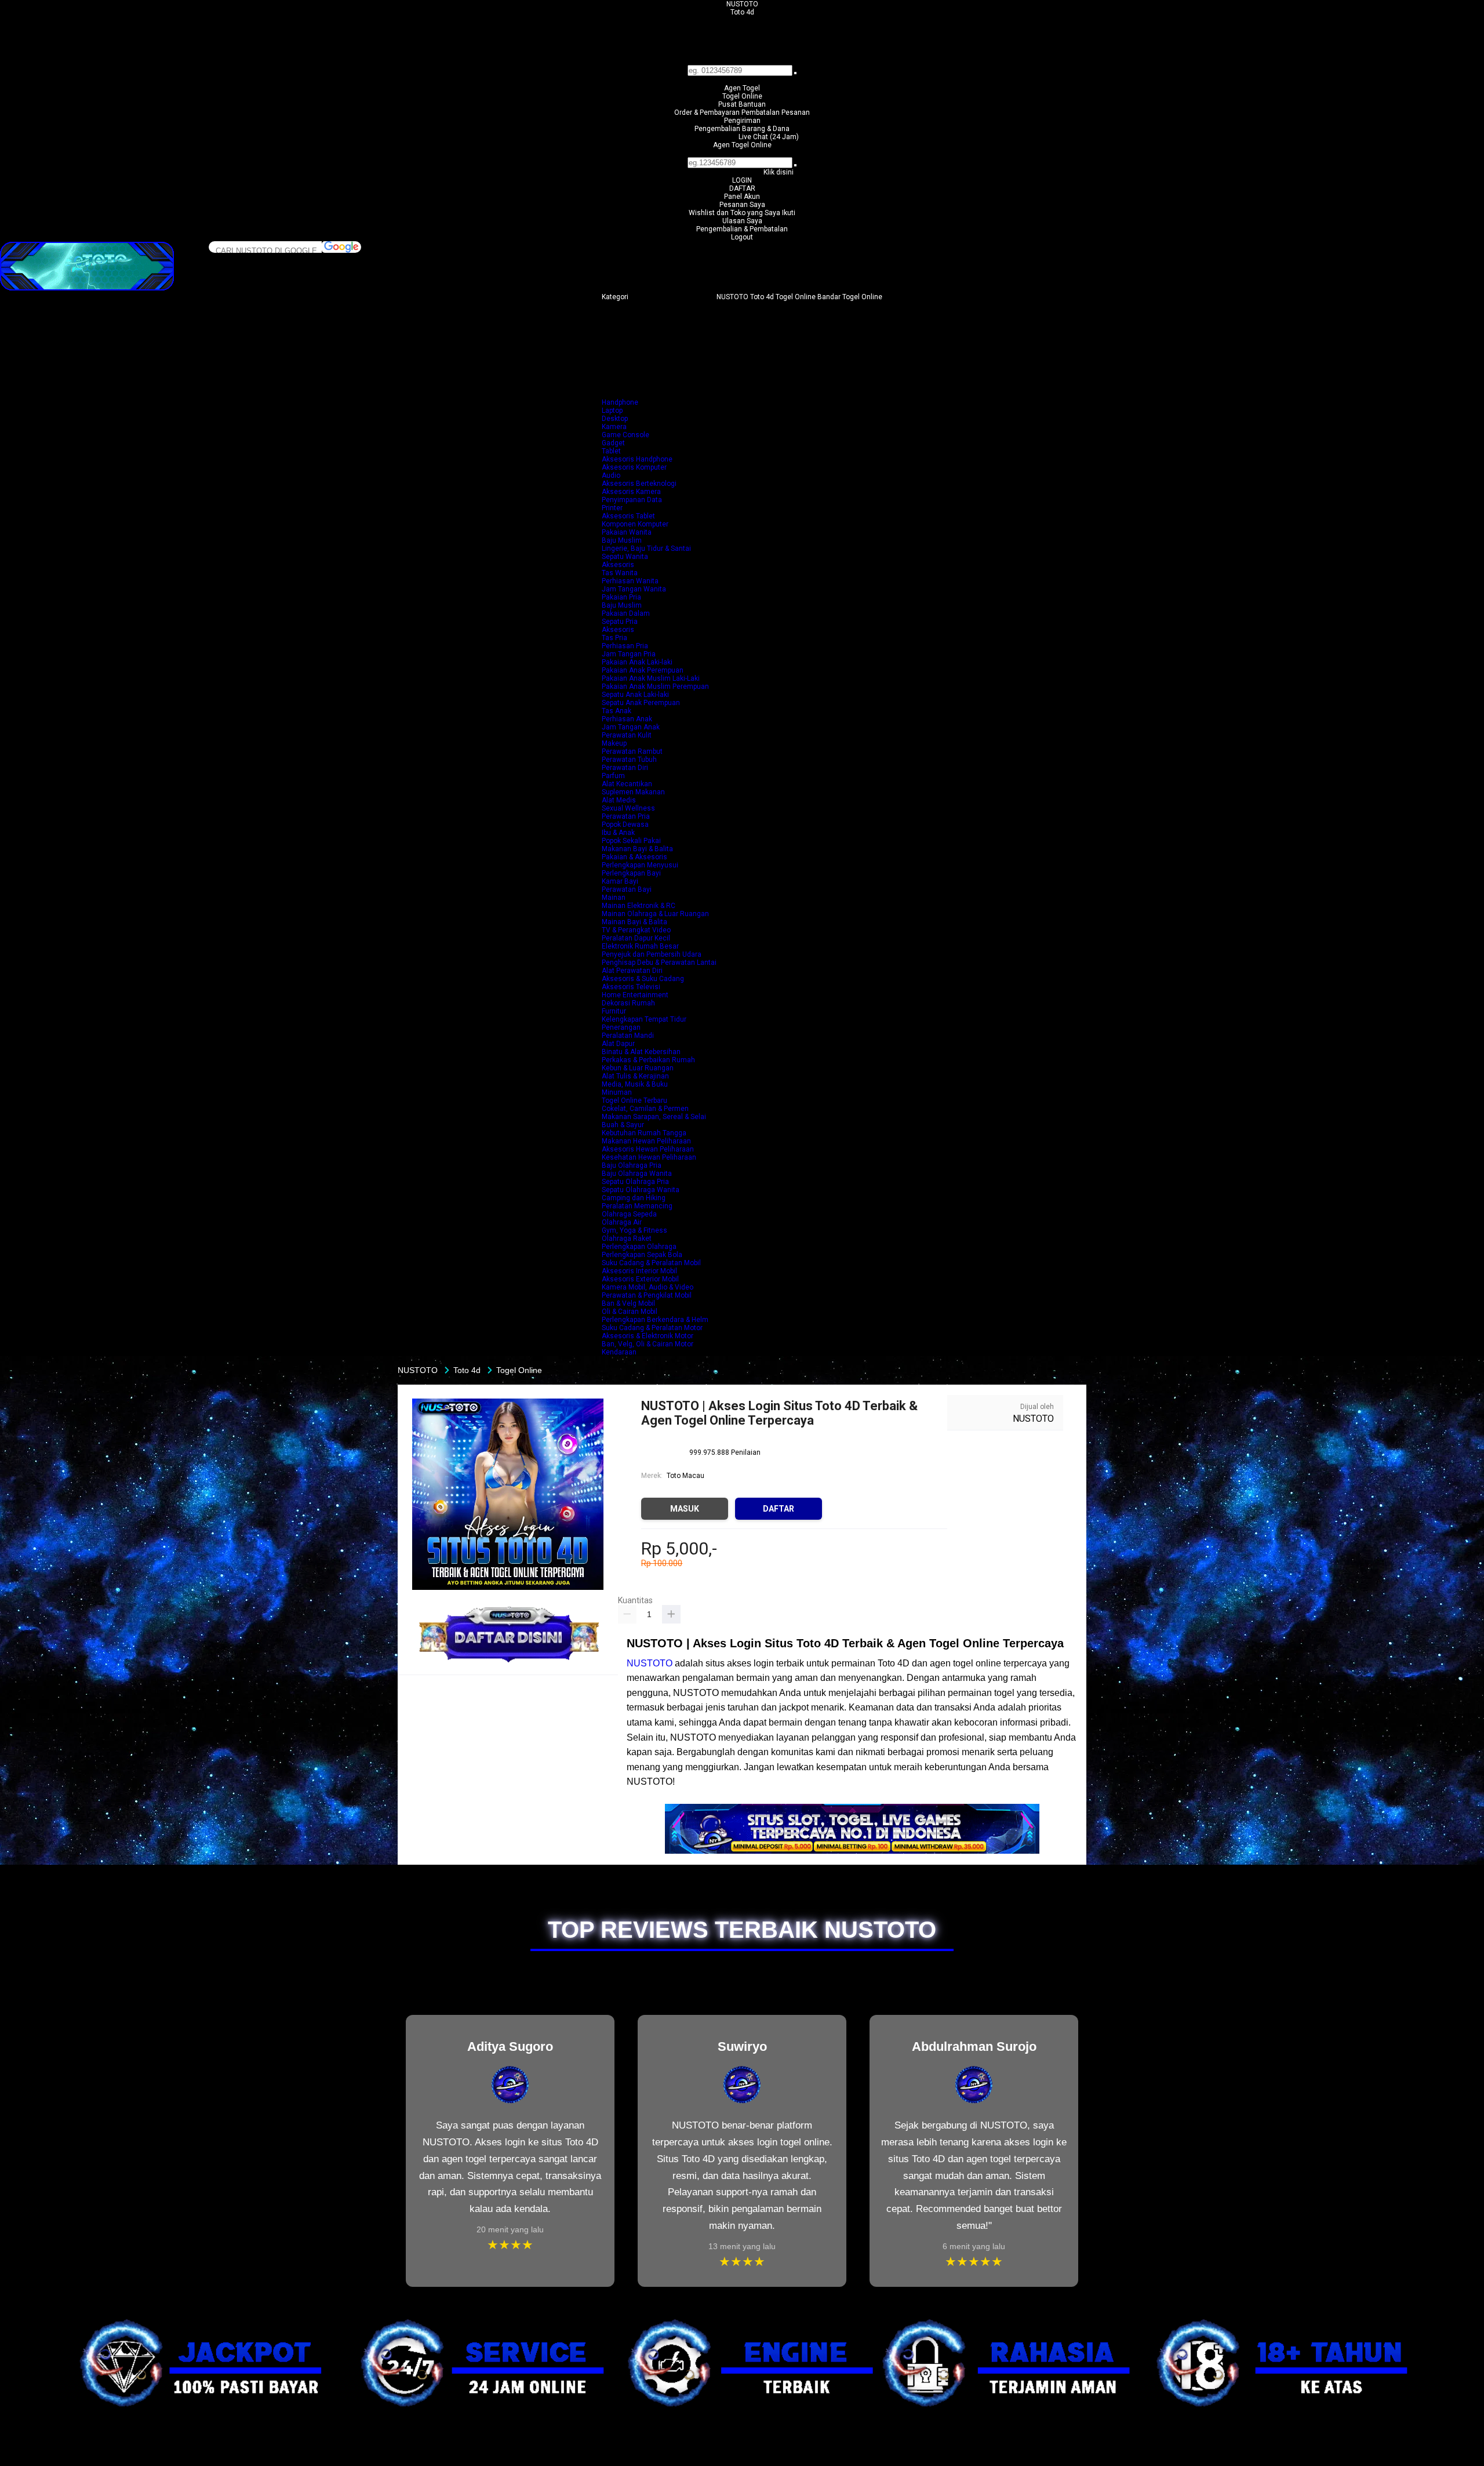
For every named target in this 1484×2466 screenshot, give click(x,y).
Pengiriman (742, 121)
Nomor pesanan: (742, 153)
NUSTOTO (742, 4)
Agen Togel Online (742, 145)
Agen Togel (742, 88)
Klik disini (779, 172)
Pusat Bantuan (742, 104)
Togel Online (742, 96)
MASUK (685, 1509)
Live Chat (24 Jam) (769, 137)
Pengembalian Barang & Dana (742, 129)
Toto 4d (742, 12)
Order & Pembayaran (708, 112)
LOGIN (742, 180)
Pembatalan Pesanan (776, 112)
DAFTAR (742, 188)
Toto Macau (685, 1476)
